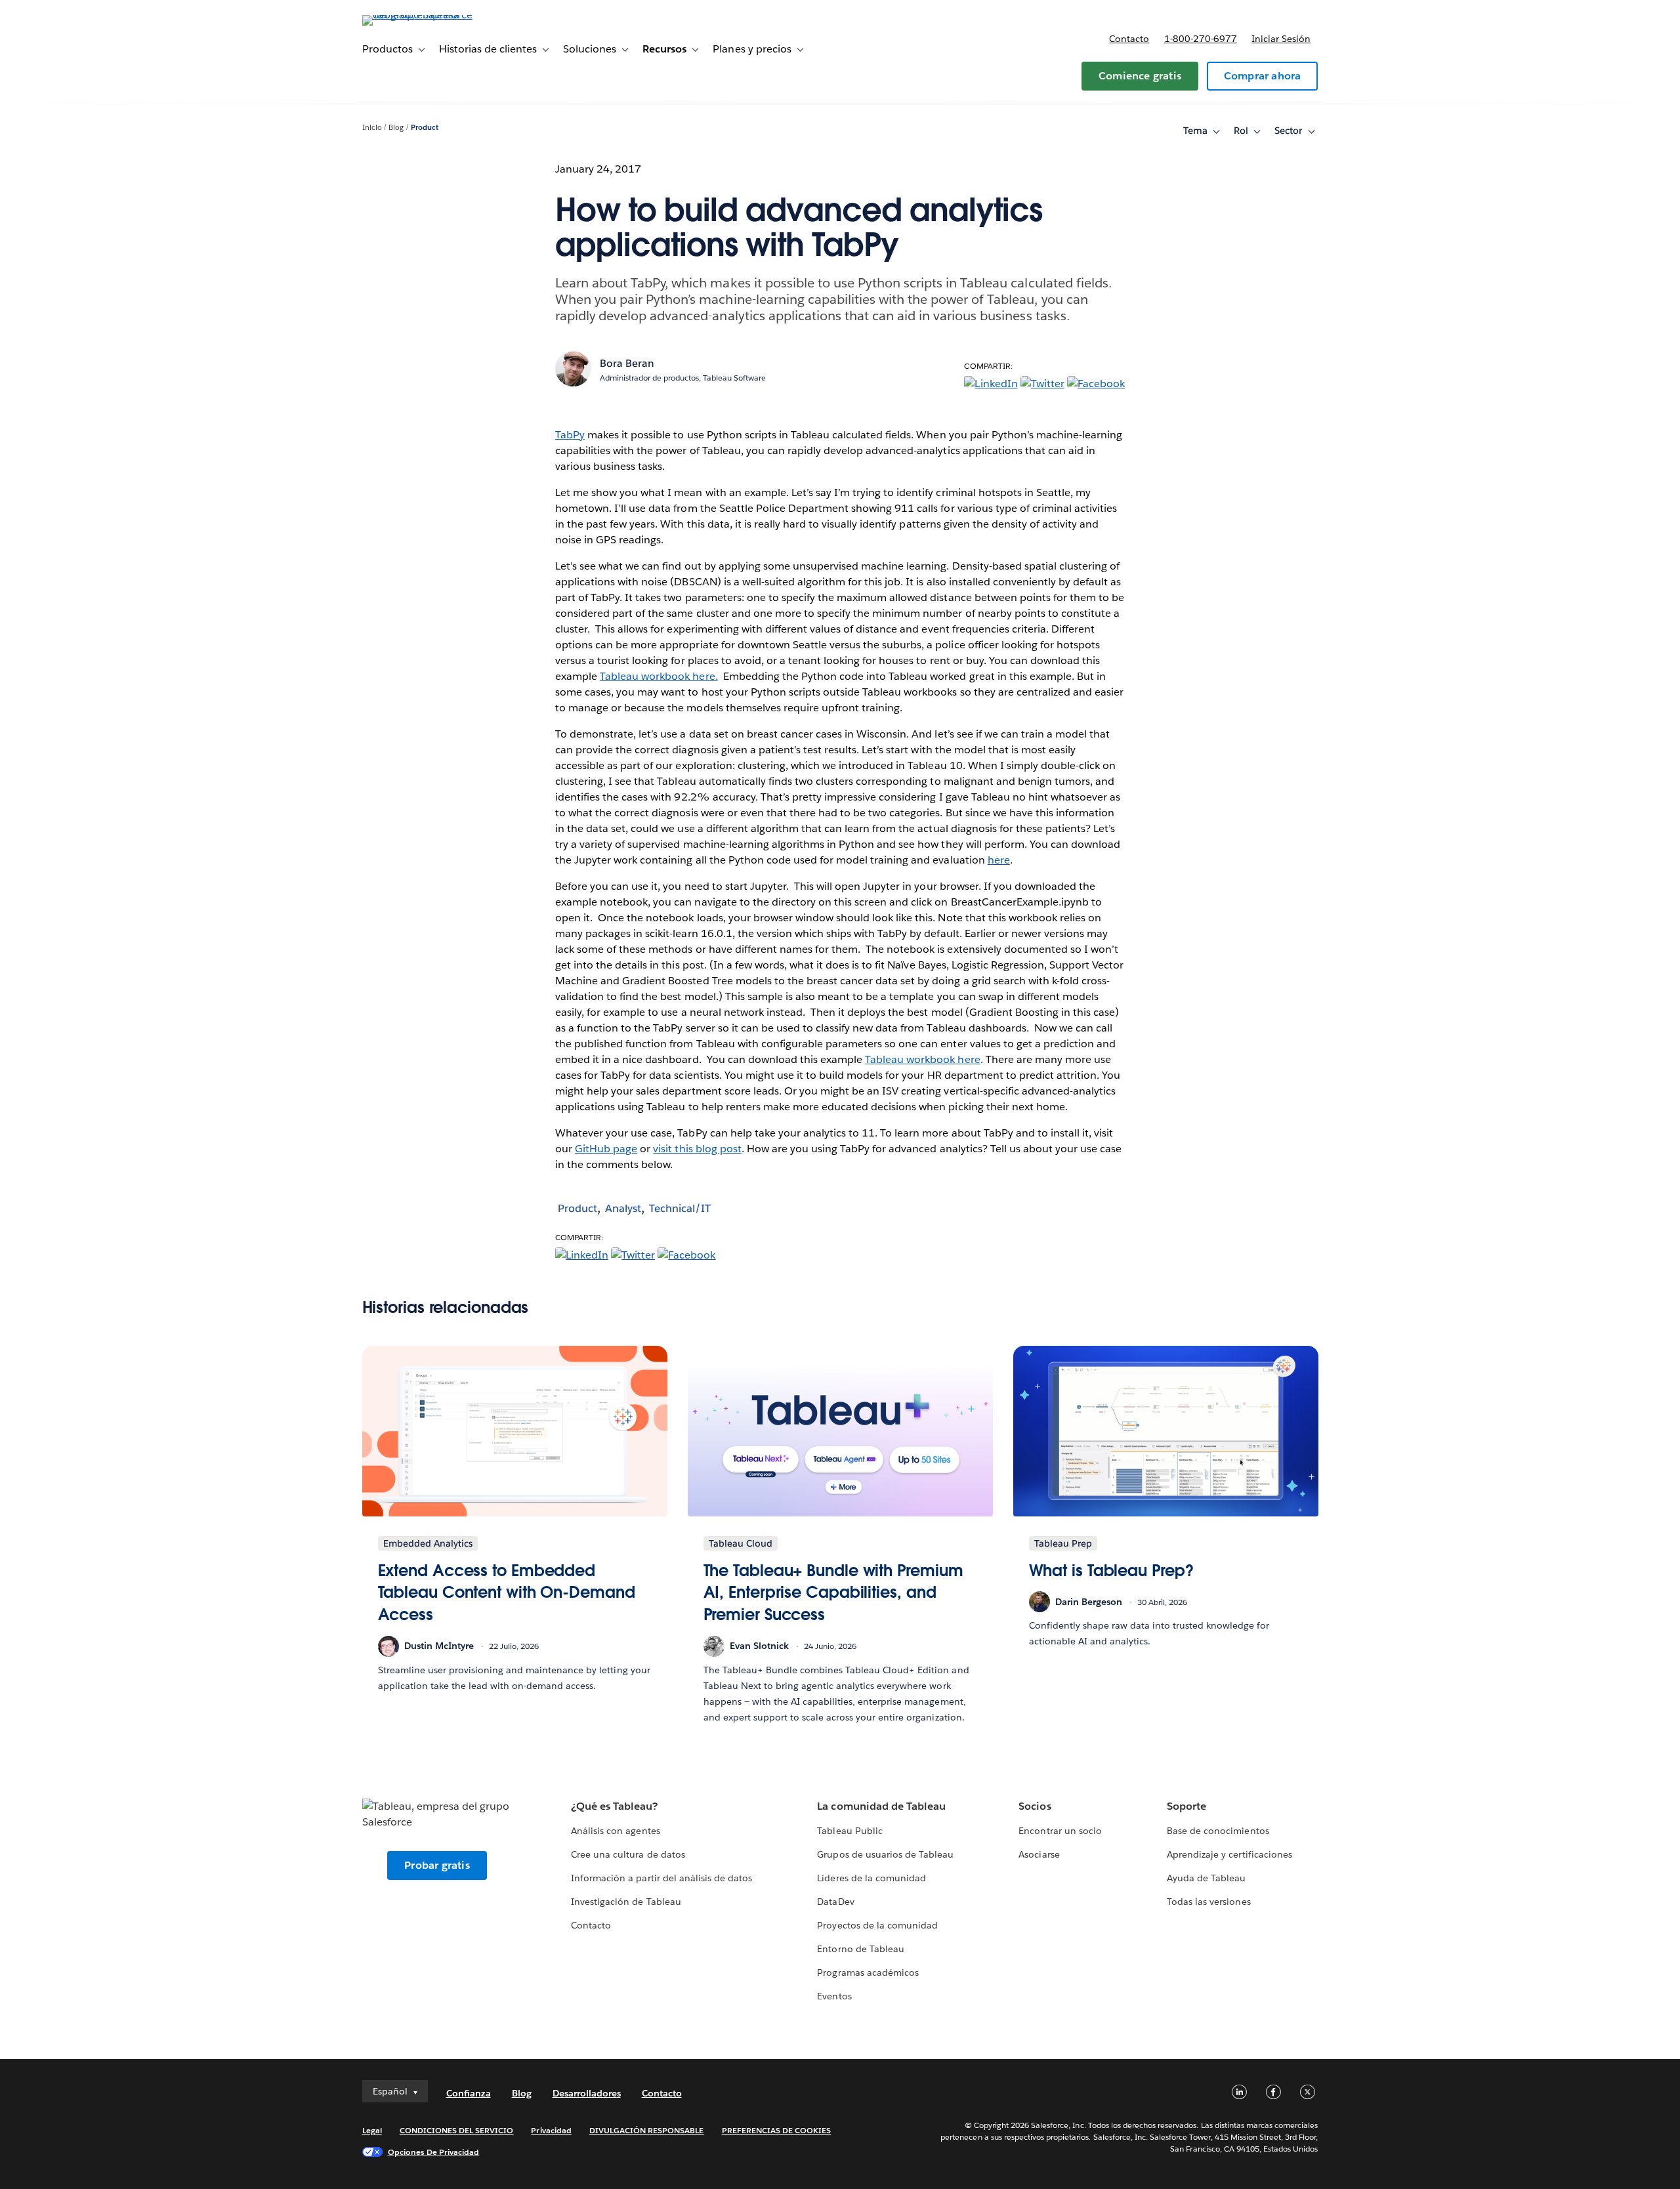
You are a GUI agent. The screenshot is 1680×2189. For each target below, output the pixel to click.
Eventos (834, 1996)
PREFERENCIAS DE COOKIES (777, 2130)
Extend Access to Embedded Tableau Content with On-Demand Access (507, 1593)
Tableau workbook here (922, 1059)
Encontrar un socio (1060, 1831)
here (999, 860)
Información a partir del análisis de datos (661, 1878)
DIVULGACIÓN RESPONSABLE (647, 2130)
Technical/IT (680, 1208)
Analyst (623, 1208)
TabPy (570, 435)
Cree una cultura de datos (628, 1854)
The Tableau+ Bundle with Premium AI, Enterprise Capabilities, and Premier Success (833, 1593)
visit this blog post (697, 1149)
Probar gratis (437, 1865)
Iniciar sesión (1281, 39)
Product (425, 128)
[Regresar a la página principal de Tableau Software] (418, 15)
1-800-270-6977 (1201, 39)
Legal (372, 2130)
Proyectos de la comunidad (877, 1925)
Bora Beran (627, 363)
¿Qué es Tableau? (614, 1806)
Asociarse (1039, 1854)
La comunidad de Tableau (881, 1806)
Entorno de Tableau (860, 1949)
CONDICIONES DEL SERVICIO (457, 2130)
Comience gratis (1140, 76)
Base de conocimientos (1218, 1831)
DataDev (835, 1902)
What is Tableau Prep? (1111, 1571)
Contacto (1129, 39)
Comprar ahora (1263, 76)
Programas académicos (868, 1972)
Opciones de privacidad (434, 2152)
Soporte (1186, 1806)
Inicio (372, 128)
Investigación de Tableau (626, 1902)
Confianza (469, 2093)
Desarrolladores (587, 2093)
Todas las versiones (1208, 1902)
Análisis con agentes (615, 1831)
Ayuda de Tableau (1206, 1878)
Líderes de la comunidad (871, 1878)
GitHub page (606, 1149)
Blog (396, 128)
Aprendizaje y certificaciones (1229, 1854)
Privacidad (551, 2130)
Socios (1035, 1806)
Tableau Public (850, 1831)
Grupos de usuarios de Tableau (885, 1854)
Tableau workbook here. (659, 676)
